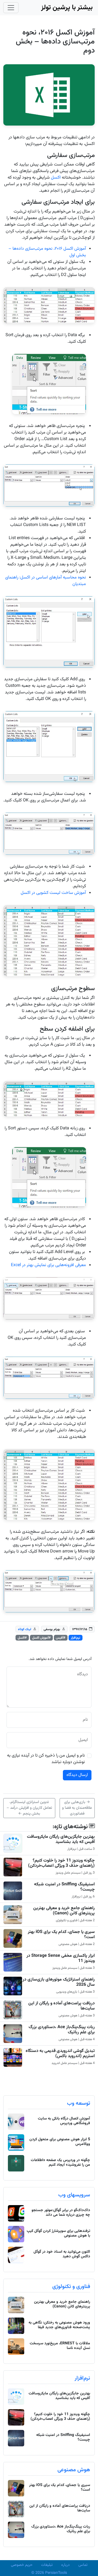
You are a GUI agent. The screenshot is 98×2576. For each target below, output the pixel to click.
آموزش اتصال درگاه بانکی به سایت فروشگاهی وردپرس (64, 2121)
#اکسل (22, 1638)
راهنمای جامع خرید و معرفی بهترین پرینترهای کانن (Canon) (64, 1911)
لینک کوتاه (25, 1629)
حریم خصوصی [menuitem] (22, 2565)
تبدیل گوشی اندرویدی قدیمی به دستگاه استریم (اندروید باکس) (60, 2054)
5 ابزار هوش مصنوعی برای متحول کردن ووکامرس (60, 2142)
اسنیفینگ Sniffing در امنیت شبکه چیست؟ (64, 1887)
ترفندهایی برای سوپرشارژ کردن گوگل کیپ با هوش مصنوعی (58, 2233)
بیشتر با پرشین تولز (67, 8)
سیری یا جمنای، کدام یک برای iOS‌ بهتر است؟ (61, 1935)
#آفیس (61, 1638)
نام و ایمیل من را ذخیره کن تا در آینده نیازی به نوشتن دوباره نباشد (46, 1759)
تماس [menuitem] (83, 2565)
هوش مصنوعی (74, 2470)
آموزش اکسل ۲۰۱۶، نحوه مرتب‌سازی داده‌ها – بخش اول (47, 252)
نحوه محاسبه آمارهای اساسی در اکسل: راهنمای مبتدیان (46, 581)
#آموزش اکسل (41, 1638)
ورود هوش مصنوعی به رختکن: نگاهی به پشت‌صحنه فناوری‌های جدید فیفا (59, 2325)
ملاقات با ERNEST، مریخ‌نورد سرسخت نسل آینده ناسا (60, 2346)
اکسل (56, 178)
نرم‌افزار (76, 1638)
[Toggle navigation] (11, 8)
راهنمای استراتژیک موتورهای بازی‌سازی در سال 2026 (59, 1982)
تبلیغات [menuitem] (47, 2565)
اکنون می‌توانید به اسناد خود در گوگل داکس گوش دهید (62, 2254)
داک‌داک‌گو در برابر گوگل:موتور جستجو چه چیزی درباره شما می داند (61, 2213)
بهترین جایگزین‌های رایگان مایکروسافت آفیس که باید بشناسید (61, 1839)
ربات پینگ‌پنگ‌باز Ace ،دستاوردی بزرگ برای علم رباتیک (62, 2030)
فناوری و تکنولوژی (71, 2287)
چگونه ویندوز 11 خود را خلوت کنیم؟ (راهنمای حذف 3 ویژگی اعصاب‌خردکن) (61, 1863)
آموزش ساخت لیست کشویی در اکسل (53, 893)
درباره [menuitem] (65, 2565)
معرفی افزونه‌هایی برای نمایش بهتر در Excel (48, 1265)
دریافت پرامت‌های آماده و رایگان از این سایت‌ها (62, 2006)
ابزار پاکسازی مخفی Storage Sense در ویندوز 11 (61, 1958)
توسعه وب (79, 2103)
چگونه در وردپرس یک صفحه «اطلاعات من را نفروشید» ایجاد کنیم (60, 2163)
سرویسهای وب (74, 2195)
